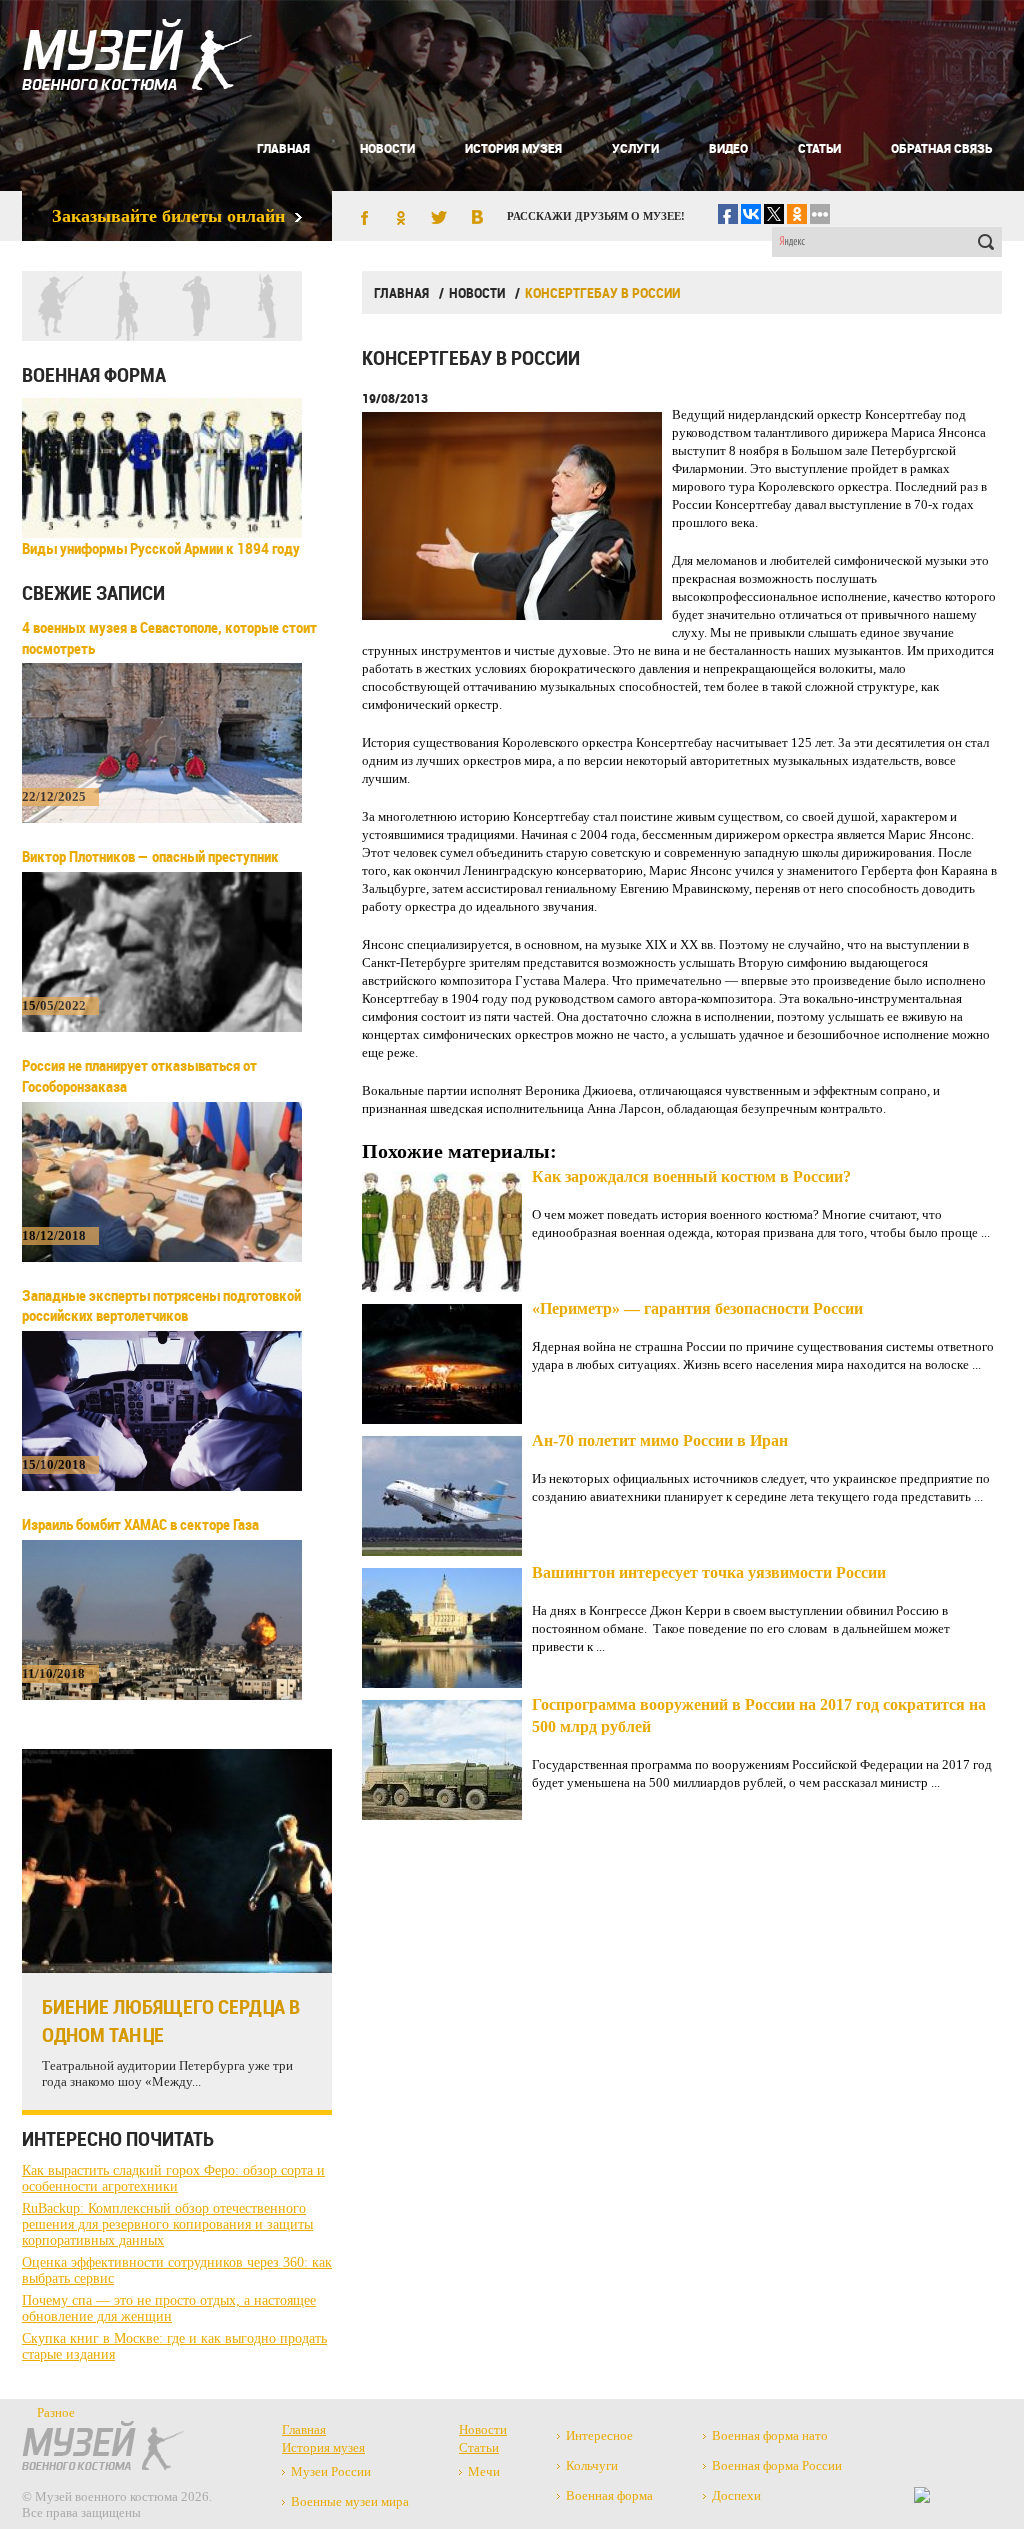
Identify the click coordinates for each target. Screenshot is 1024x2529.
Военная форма (94, 374)
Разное (56, 2412)
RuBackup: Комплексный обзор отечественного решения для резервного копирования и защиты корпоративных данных (167, 2224)
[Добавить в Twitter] (439, 219)
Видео (728, 148)
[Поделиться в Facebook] (363, 219)
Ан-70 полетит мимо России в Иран (660, 1440)
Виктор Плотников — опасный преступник (150, 856)
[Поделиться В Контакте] (477, 219)
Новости (387, 148)
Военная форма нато (770, 2435)
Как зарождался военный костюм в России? (691, 1176)
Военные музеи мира (350, 2501)
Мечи (484, 2471)
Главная (283, 148)
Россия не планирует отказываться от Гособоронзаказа (139, 1075)
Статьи (819, 148)
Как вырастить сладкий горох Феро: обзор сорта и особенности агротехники (173, 2178)
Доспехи (736, 2495)
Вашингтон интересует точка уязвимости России (709, 1572)
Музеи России (331, 2471)
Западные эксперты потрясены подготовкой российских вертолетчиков (161, 1305)
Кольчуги (592, 2465)
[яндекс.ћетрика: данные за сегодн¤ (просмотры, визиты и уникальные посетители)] (922, 2495)
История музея (513, 148)
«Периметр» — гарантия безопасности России (697, 1308)
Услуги (635, 148)
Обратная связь (941, 148)
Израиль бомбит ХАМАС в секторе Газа (140, 1524)
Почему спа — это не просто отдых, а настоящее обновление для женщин (169, 2308)
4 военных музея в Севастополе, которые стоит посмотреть (169, 637)
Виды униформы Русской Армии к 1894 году (161, 548)
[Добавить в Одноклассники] (401, 219)
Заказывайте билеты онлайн (168, 216)
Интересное (599, 2435)
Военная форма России (777, 2465)
